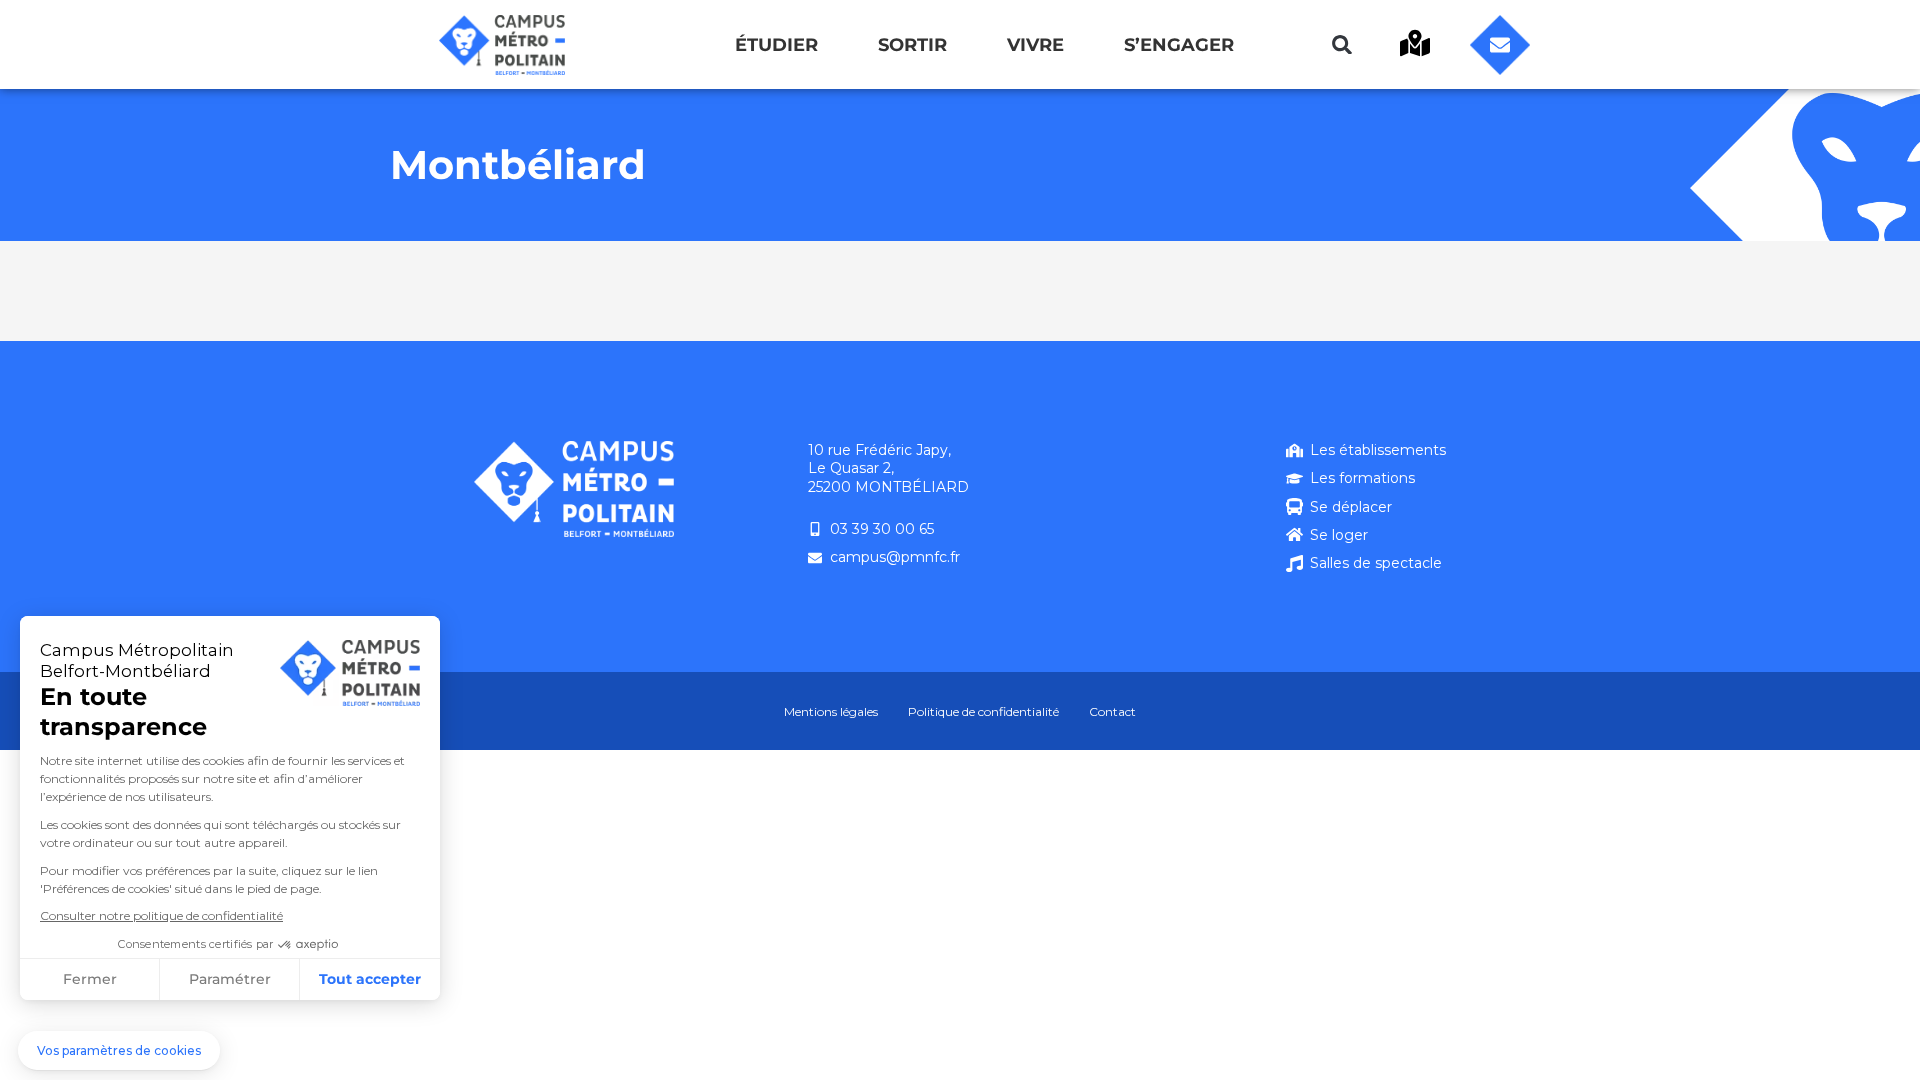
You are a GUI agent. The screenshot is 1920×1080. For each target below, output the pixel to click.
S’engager (1179, 45)
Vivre (1035, 45)
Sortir (912, 45)
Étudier (776, 45)
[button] (1342, 45)
